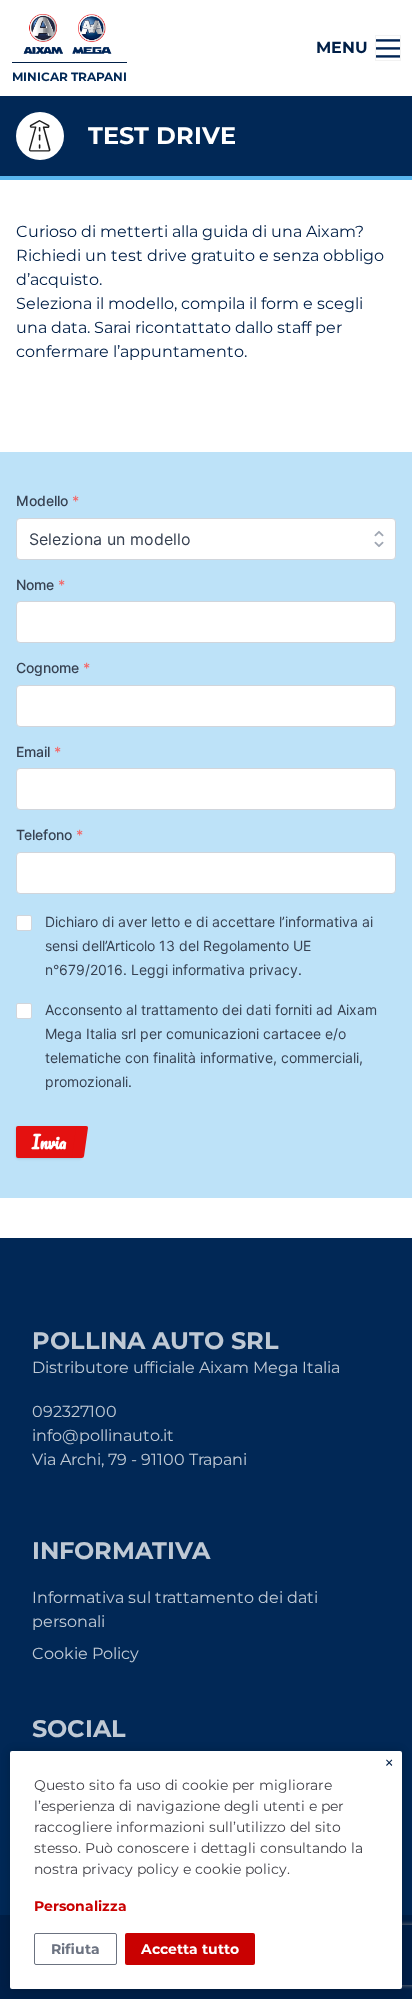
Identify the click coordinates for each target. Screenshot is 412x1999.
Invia (49, 1142)
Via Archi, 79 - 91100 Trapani (139, 1459)
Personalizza (80, 1906)
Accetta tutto (190, 1949)
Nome (40, 584)
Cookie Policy (85, 1653)
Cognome (53, 667)
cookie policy (241, 1869)
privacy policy (130, 1869)
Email (38, 751)
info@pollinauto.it (103, 1435)
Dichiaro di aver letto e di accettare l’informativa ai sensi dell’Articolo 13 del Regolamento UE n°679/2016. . (209, 945)
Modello (47, 500)
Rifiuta (75, 1949)
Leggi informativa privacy (214, 969)
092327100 (74, 1411)
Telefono (49, 834)
